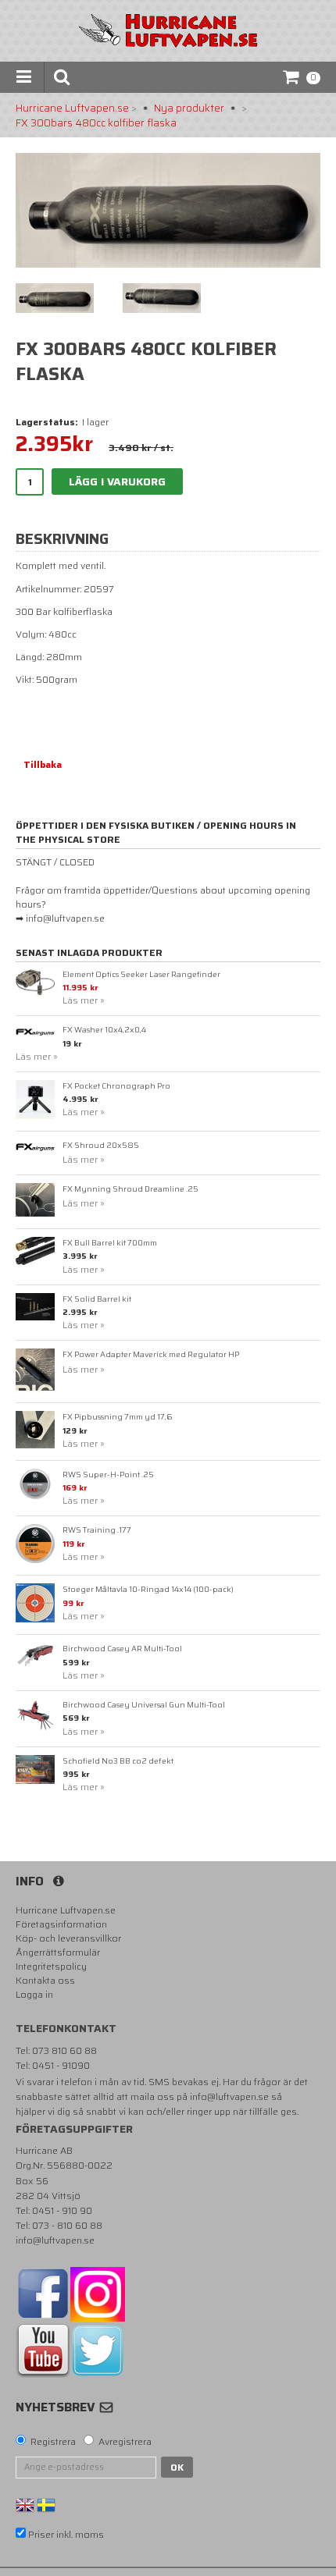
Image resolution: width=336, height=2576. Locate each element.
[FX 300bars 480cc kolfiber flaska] (168, 210)
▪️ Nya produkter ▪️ (189, 108)
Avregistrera (125, 2442)
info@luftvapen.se (229, 2096)
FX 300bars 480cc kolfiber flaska (96, 123)
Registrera (53, 2442)
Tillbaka (43, 764)
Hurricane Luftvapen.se (72, 108)
